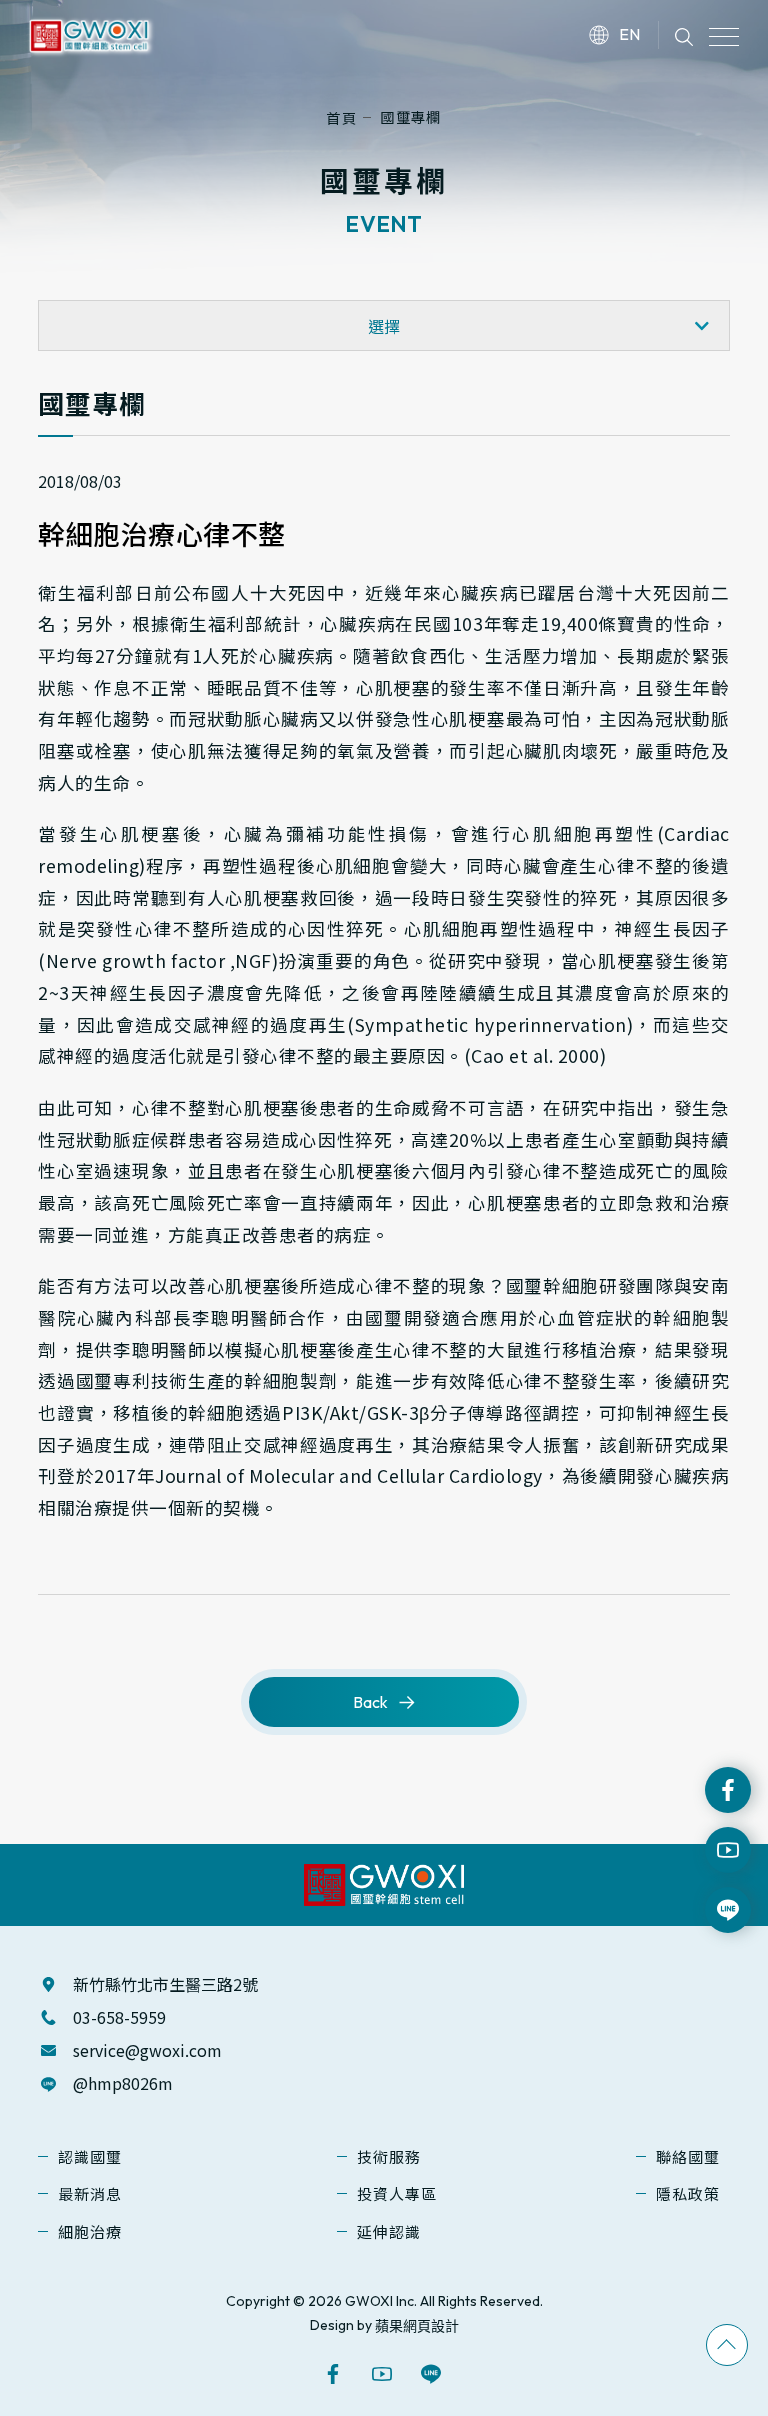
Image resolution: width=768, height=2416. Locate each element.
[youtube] (384, 2374)
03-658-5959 (119, 2017)
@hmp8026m (123, 2083)
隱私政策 (688, 2193)
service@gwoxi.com (147, 2050)
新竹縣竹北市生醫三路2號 (165, 1984)
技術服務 (389, 2156)
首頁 (341, 117)
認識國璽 (90, 2156)
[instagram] (728, 1850)
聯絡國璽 (688, 2156)
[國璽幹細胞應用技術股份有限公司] (89, 32)
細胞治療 (90, 2231)
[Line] (433, 2374)
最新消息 (90, 2193)
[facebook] (335, 2374)
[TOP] (727, 2345)
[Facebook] (728, 1790)
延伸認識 (389, 2231)
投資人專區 (397, 2193)
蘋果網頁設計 (417, 2326)
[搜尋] (684, 34)
